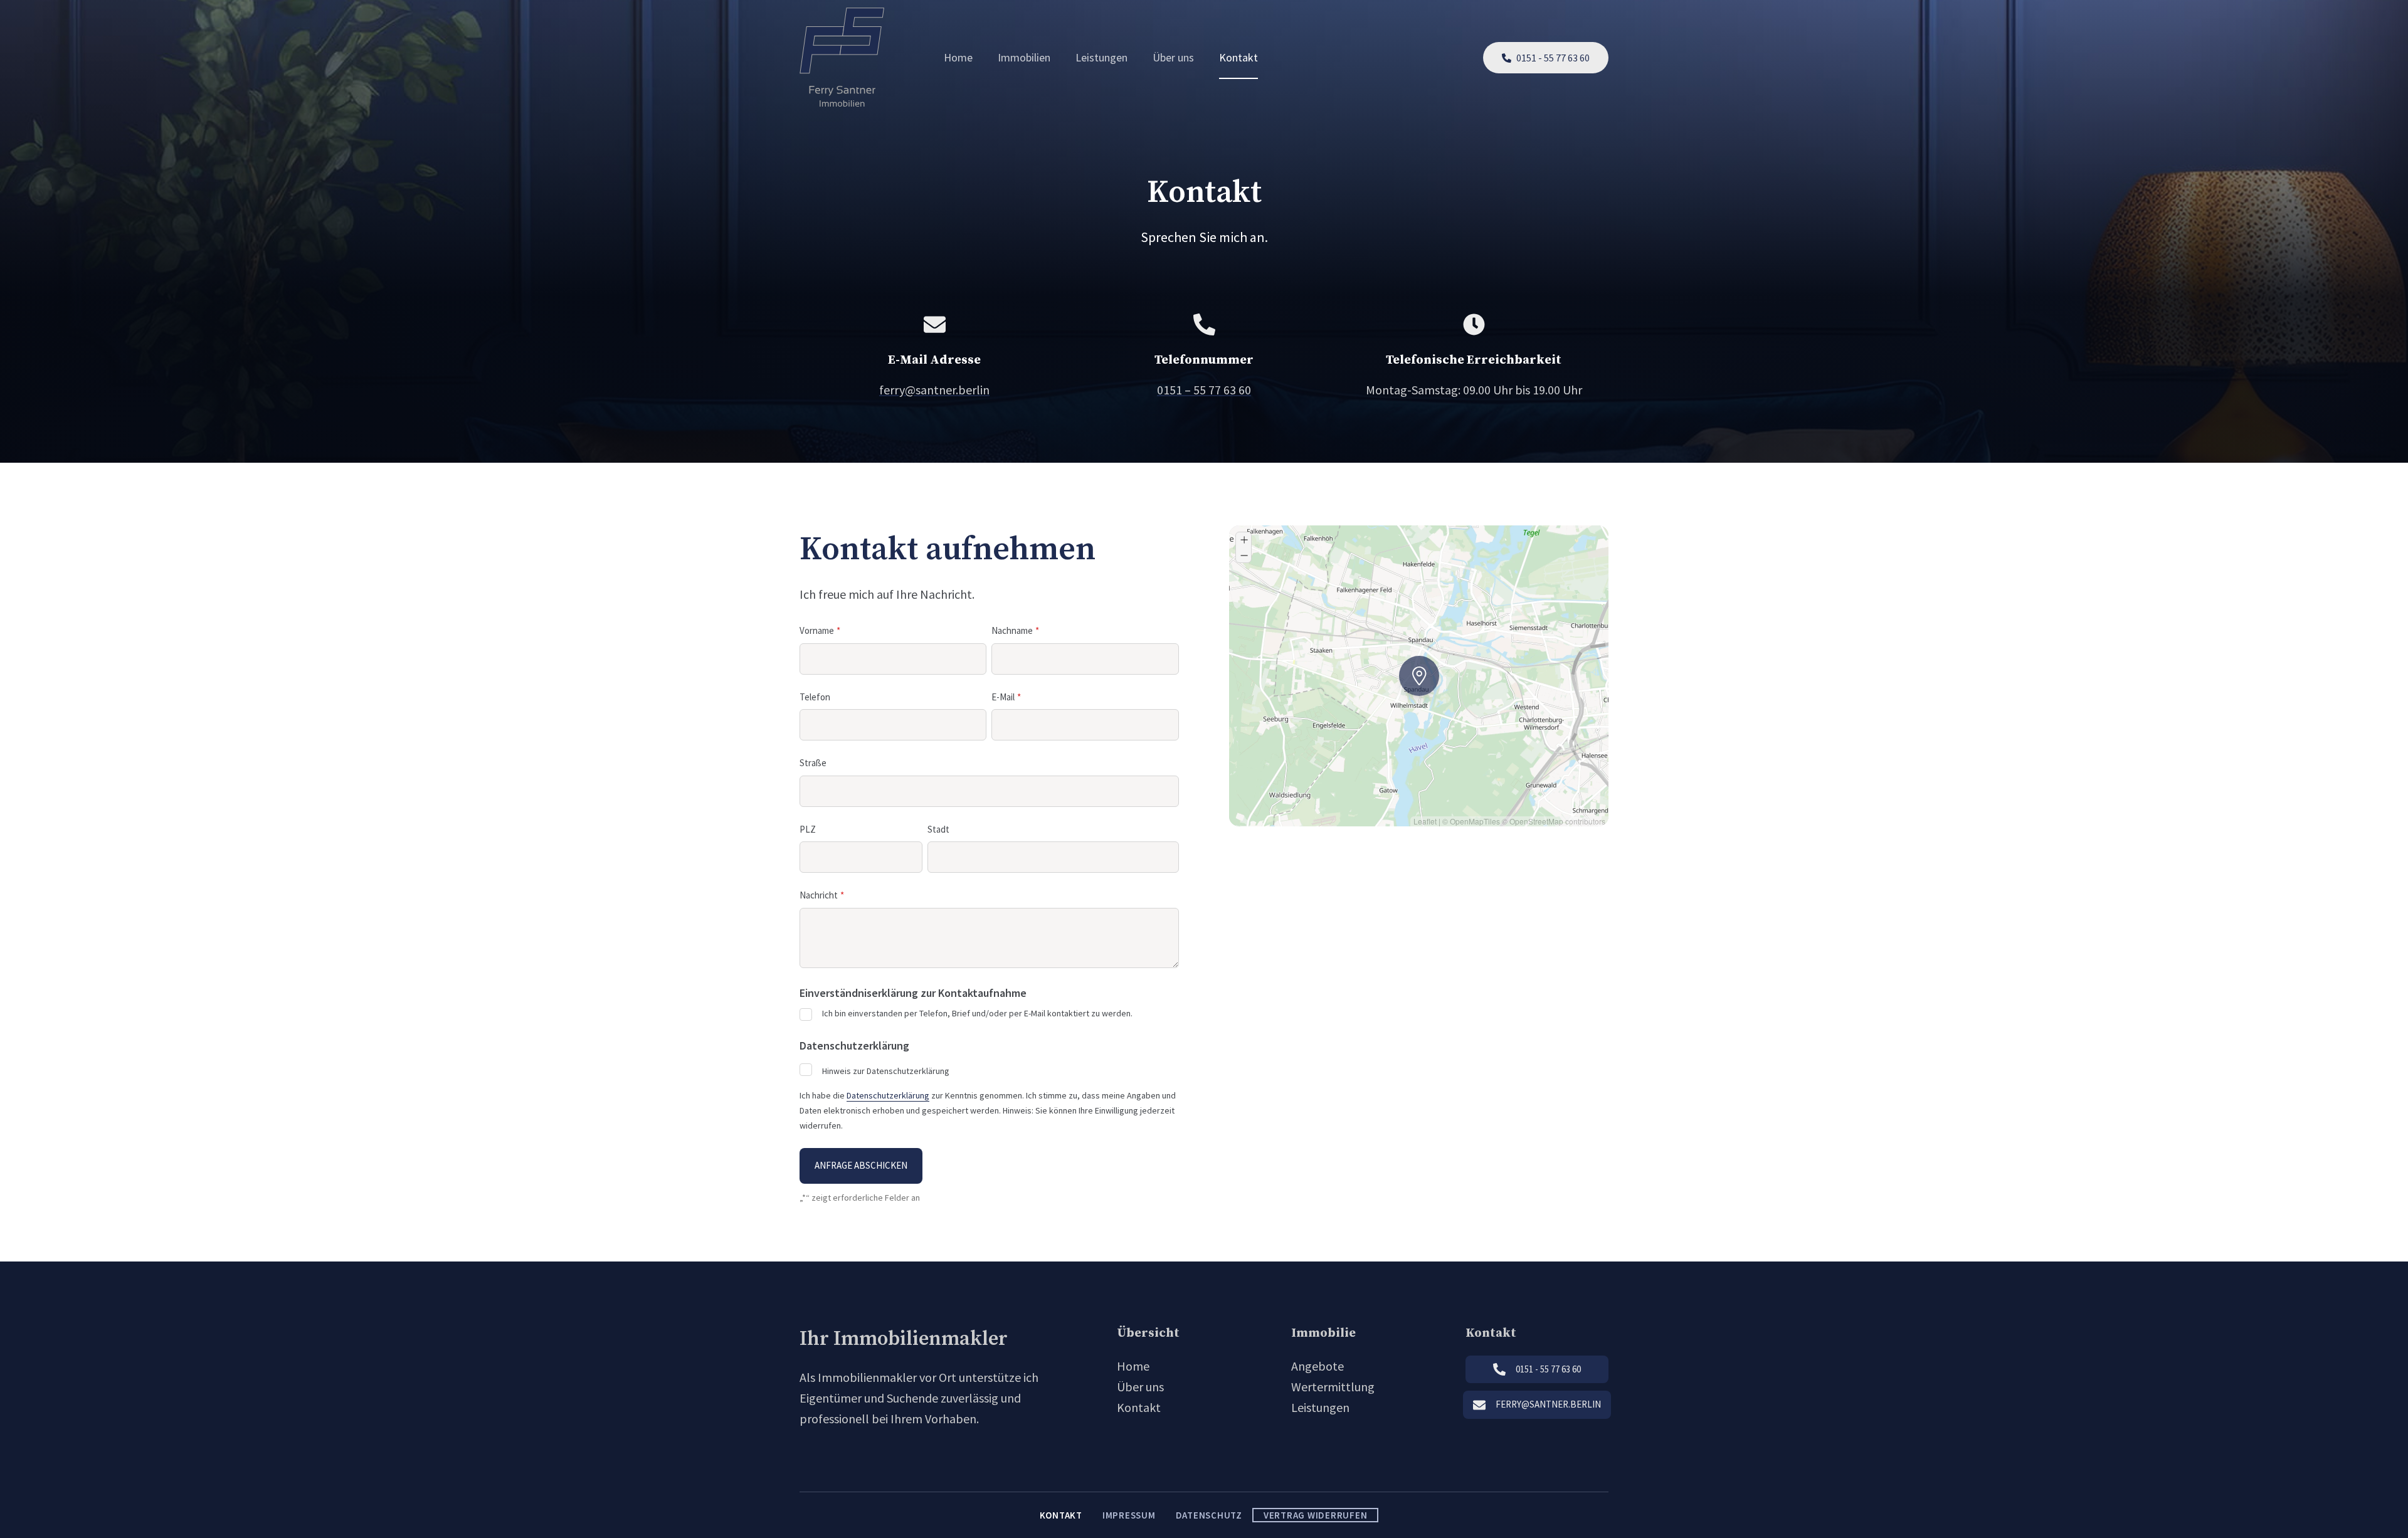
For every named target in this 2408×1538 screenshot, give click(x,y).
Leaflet (1425, 821)
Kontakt (1238, 57)
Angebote (1318, 1366)
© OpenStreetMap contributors (1554, 821)
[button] (1403, 660)
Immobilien (1024, 57)
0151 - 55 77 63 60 (1553, 58)
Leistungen (1101, 57)
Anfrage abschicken (861, 1165)
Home (958, 57)
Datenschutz (1209, 1515)
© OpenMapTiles (1471, 821)
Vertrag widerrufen (1316, 1515)
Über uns (1173, 57)
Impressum (1129, 1515)
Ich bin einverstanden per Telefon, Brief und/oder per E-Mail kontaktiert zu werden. (977, 1013)
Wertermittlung (1333, 1387)
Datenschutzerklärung (888, 1095)
